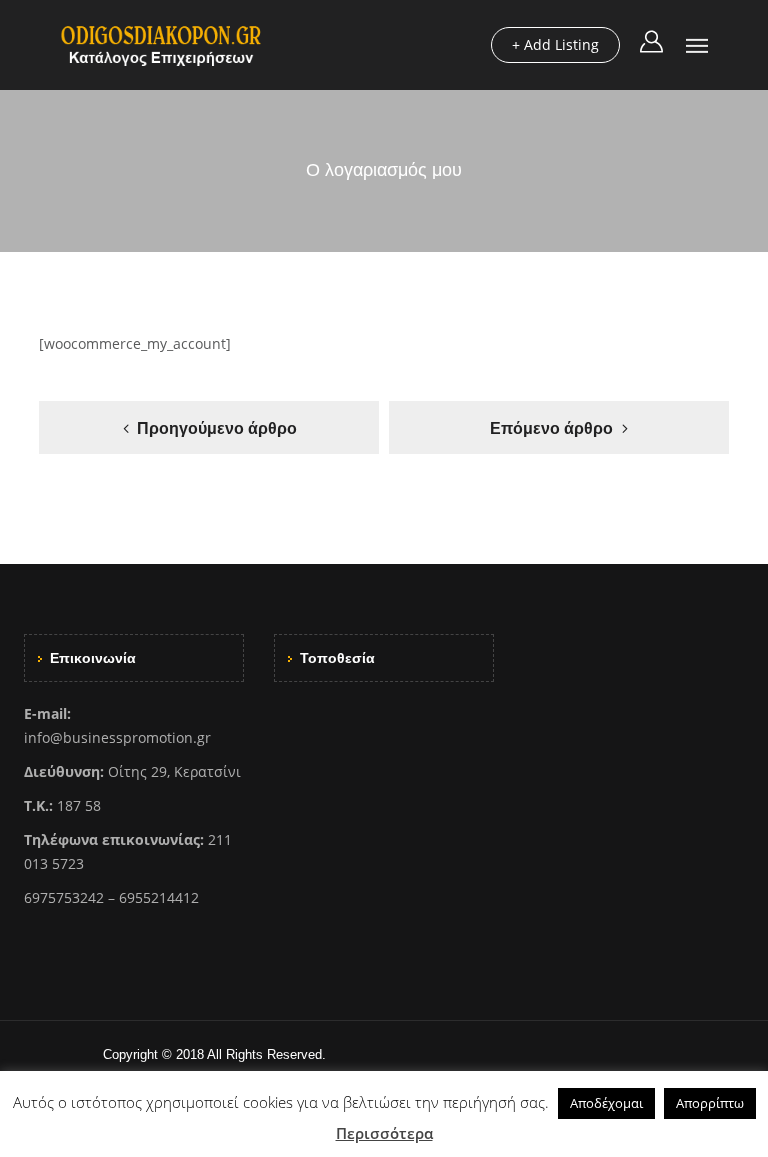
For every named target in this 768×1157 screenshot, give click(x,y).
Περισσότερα (384, 1133)
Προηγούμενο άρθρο (217, 428)
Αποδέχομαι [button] (606, 1103)
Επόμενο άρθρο (551, 428)
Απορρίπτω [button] (710, 1103)
